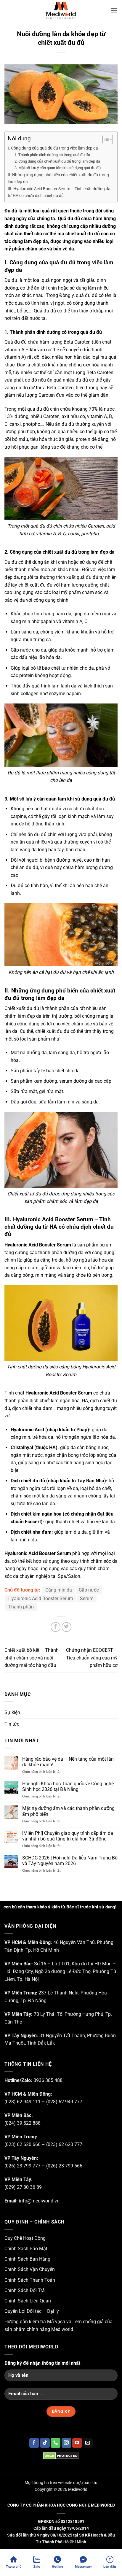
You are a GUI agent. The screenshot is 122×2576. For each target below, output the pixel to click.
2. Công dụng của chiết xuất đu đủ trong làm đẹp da (57, 161)
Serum (87, 1599)
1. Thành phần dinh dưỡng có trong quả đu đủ (52, 155)
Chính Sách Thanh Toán (30, 2280)
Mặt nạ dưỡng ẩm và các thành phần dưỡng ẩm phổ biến (68, 1811)
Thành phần (21, 1607)
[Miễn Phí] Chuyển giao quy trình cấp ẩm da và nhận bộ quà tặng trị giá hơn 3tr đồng (68, 1836)
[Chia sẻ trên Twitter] (66, 1627)
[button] (114, 10)
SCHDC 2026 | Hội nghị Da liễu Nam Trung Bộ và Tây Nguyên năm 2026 (70, 1861)
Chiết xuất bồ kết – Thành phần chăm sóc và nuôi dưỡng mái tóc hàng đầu (32, 1658)
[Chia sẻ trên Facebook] (56, 1627)
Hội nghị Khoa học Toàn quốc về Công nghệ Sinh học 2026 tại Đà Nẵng (68, 1786)
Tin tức (12, 1724)
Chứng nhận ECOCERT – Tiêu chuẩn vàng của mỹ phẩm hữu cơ (92, 1658)
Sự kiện (12, 1712)
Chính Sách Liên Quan (28, 2301)
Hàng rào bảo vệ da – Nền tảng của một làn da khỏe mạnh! (68, 1762)
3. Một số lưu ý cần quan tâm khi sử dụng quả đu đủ (58, 168)
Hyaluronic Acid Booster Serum (59, 1393)
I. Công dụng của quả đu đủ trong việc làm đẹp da (53, 148)
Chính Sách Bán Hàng (27, 2259)
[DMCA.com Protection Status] (61, 2456)
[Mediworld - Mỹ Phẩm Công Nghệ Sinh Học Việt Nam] (61, 10)
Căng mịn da (59, 1590)
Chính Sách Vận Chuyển (30, 2269)
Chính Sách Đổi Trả (25, 2290)
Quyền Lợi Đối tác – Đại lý (32, 2311)
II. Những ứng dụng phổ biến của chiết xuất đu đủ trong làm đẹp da (58, 178)
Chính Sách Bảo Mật (26, 2249)
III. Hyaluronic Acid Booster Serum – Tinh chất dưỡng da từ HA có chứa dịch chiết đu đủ (59, 192)
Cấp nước (89, 1590)
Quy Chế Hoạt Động (25, 2238)
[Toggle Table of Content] (105, 139)
